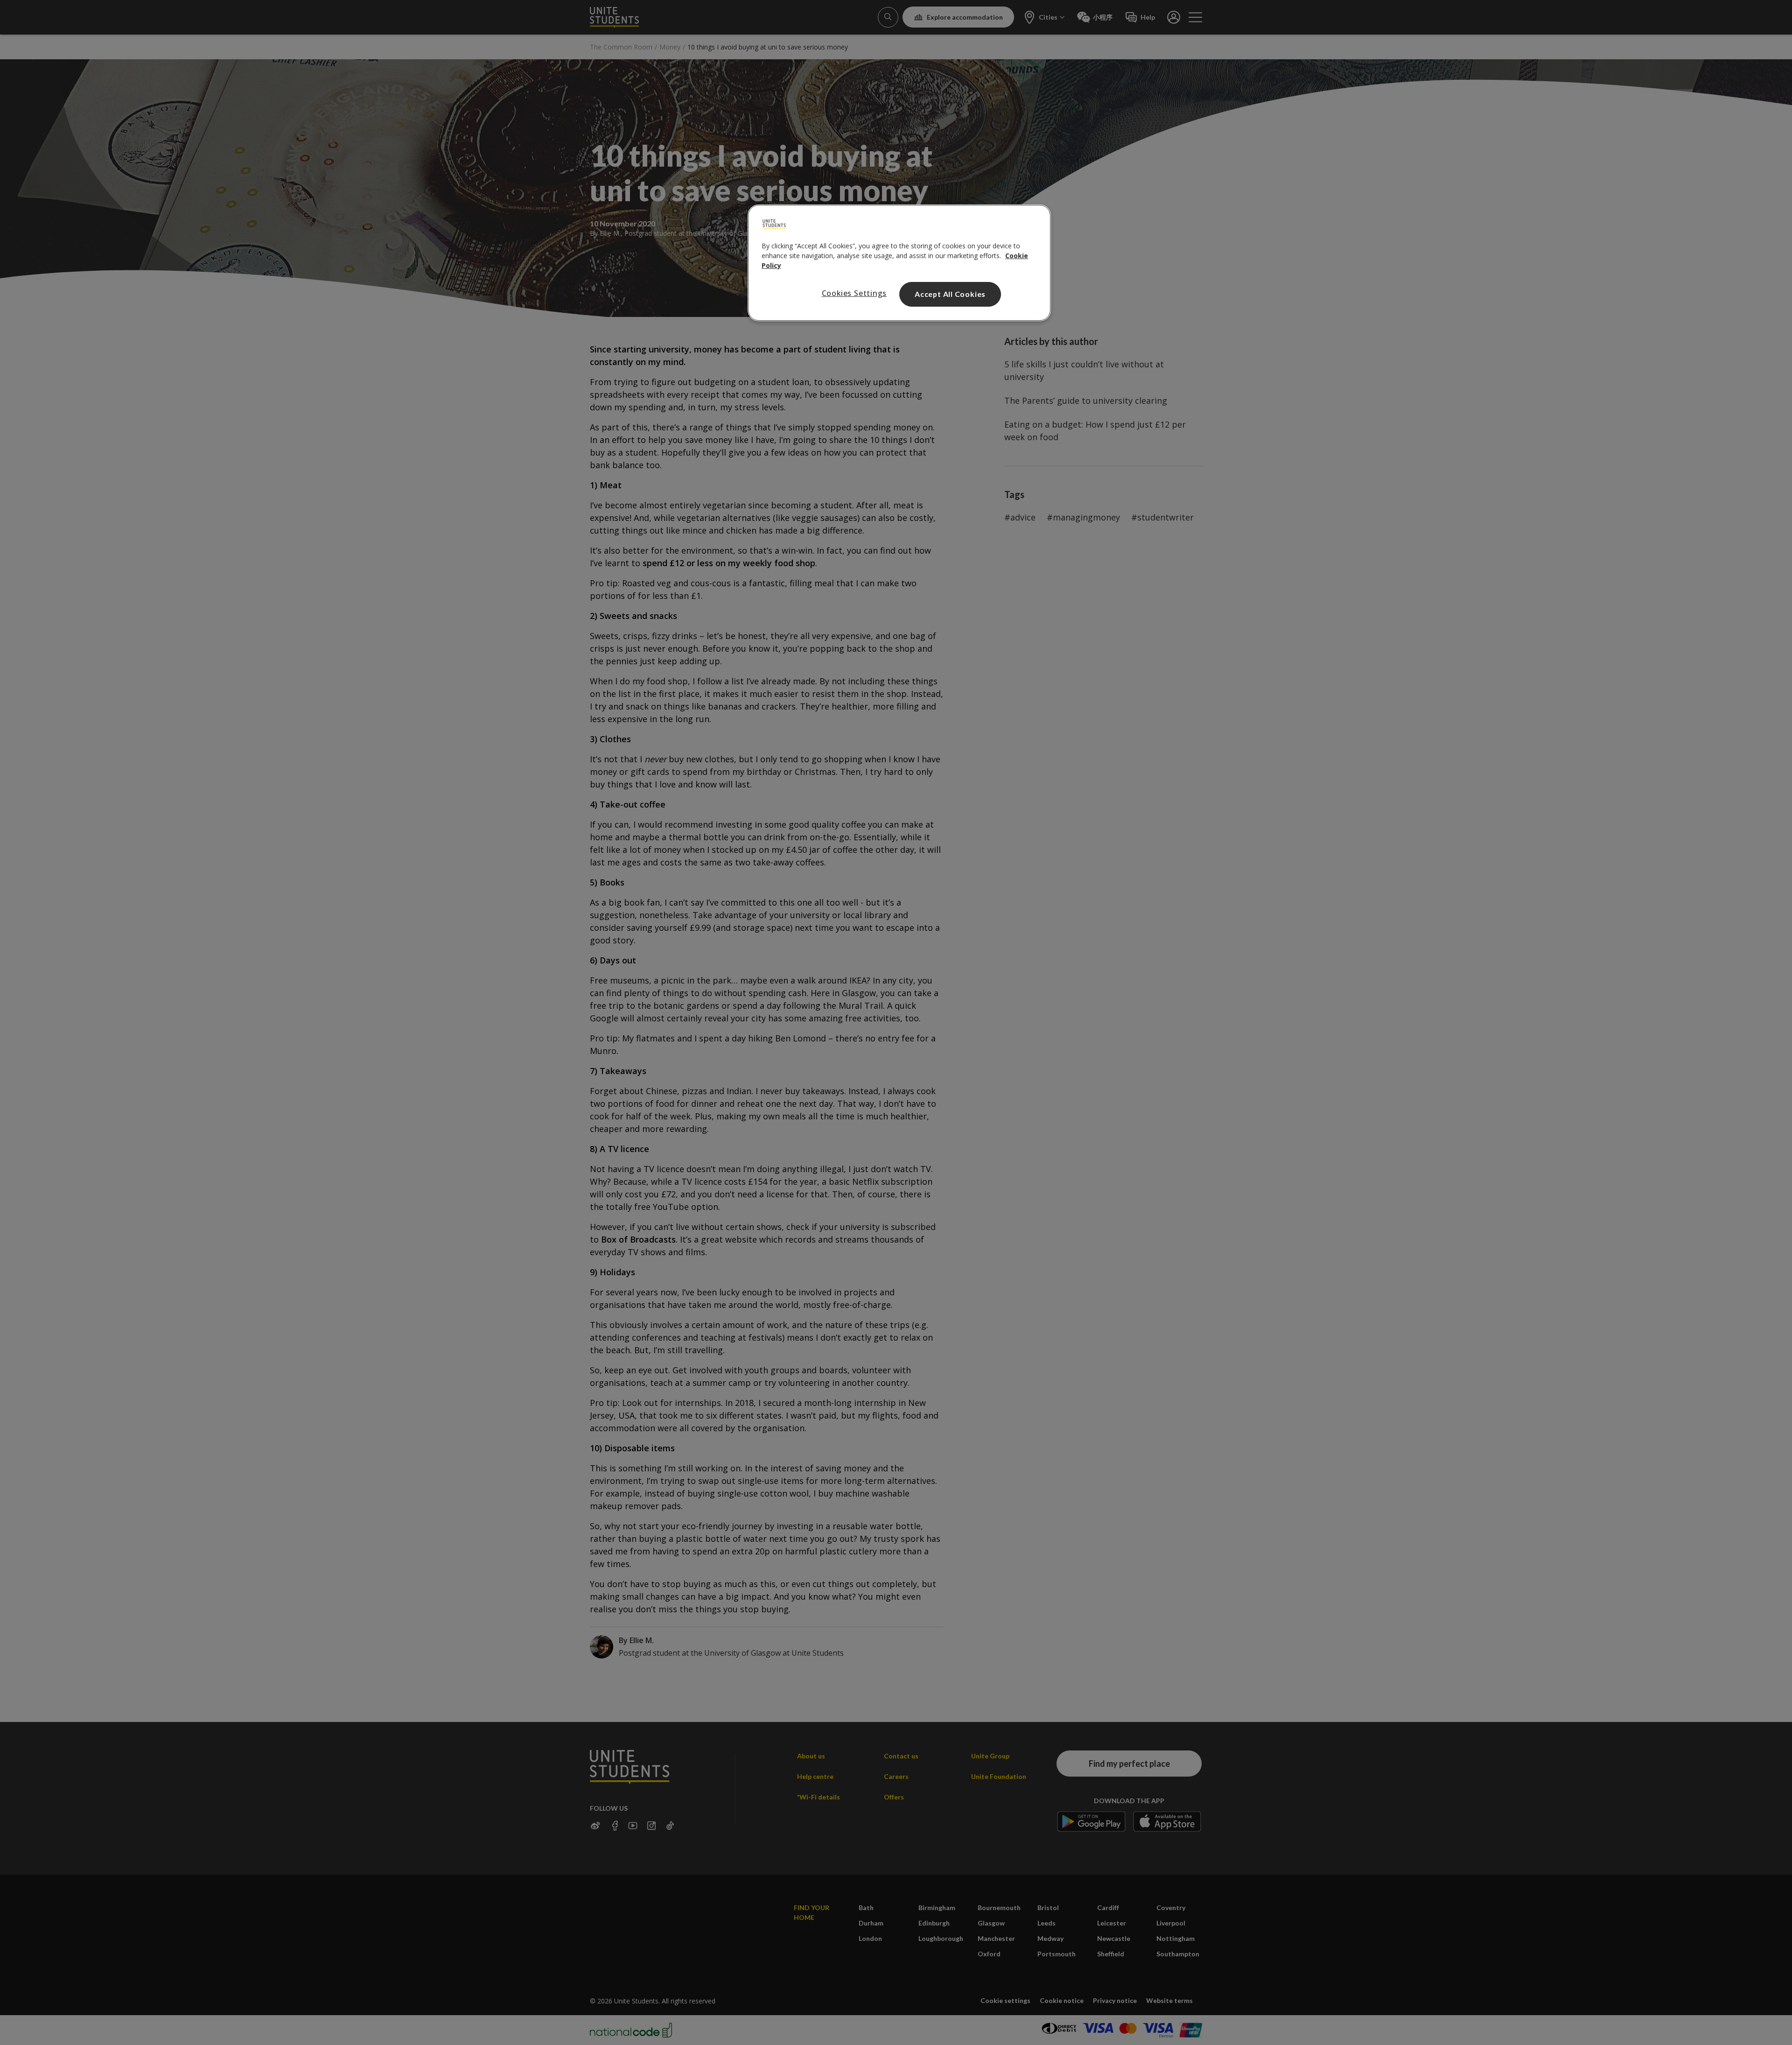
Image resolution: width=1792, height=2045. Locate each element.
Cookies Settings (854, 293)
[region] (899, 263)
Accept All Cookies (950, 294)
